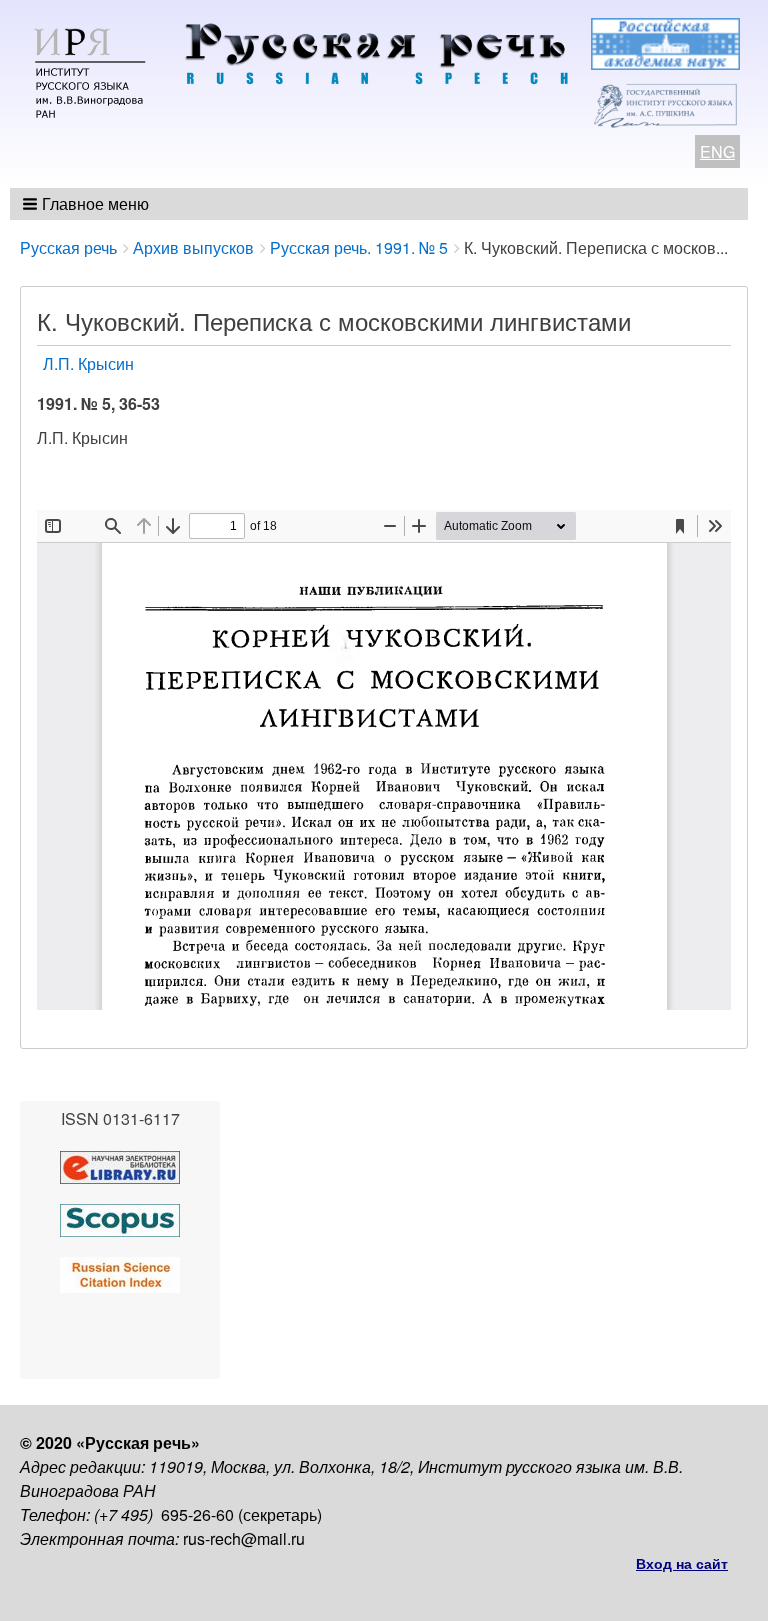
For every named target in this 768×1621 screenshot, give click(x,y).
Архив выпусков (193, 247)
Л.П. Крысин (88, 363)
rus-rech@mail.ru (244, 1538)
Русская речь (68, 247)
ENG (717, 151)
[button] (87, 204)
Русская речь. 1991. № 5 (359, 247)
